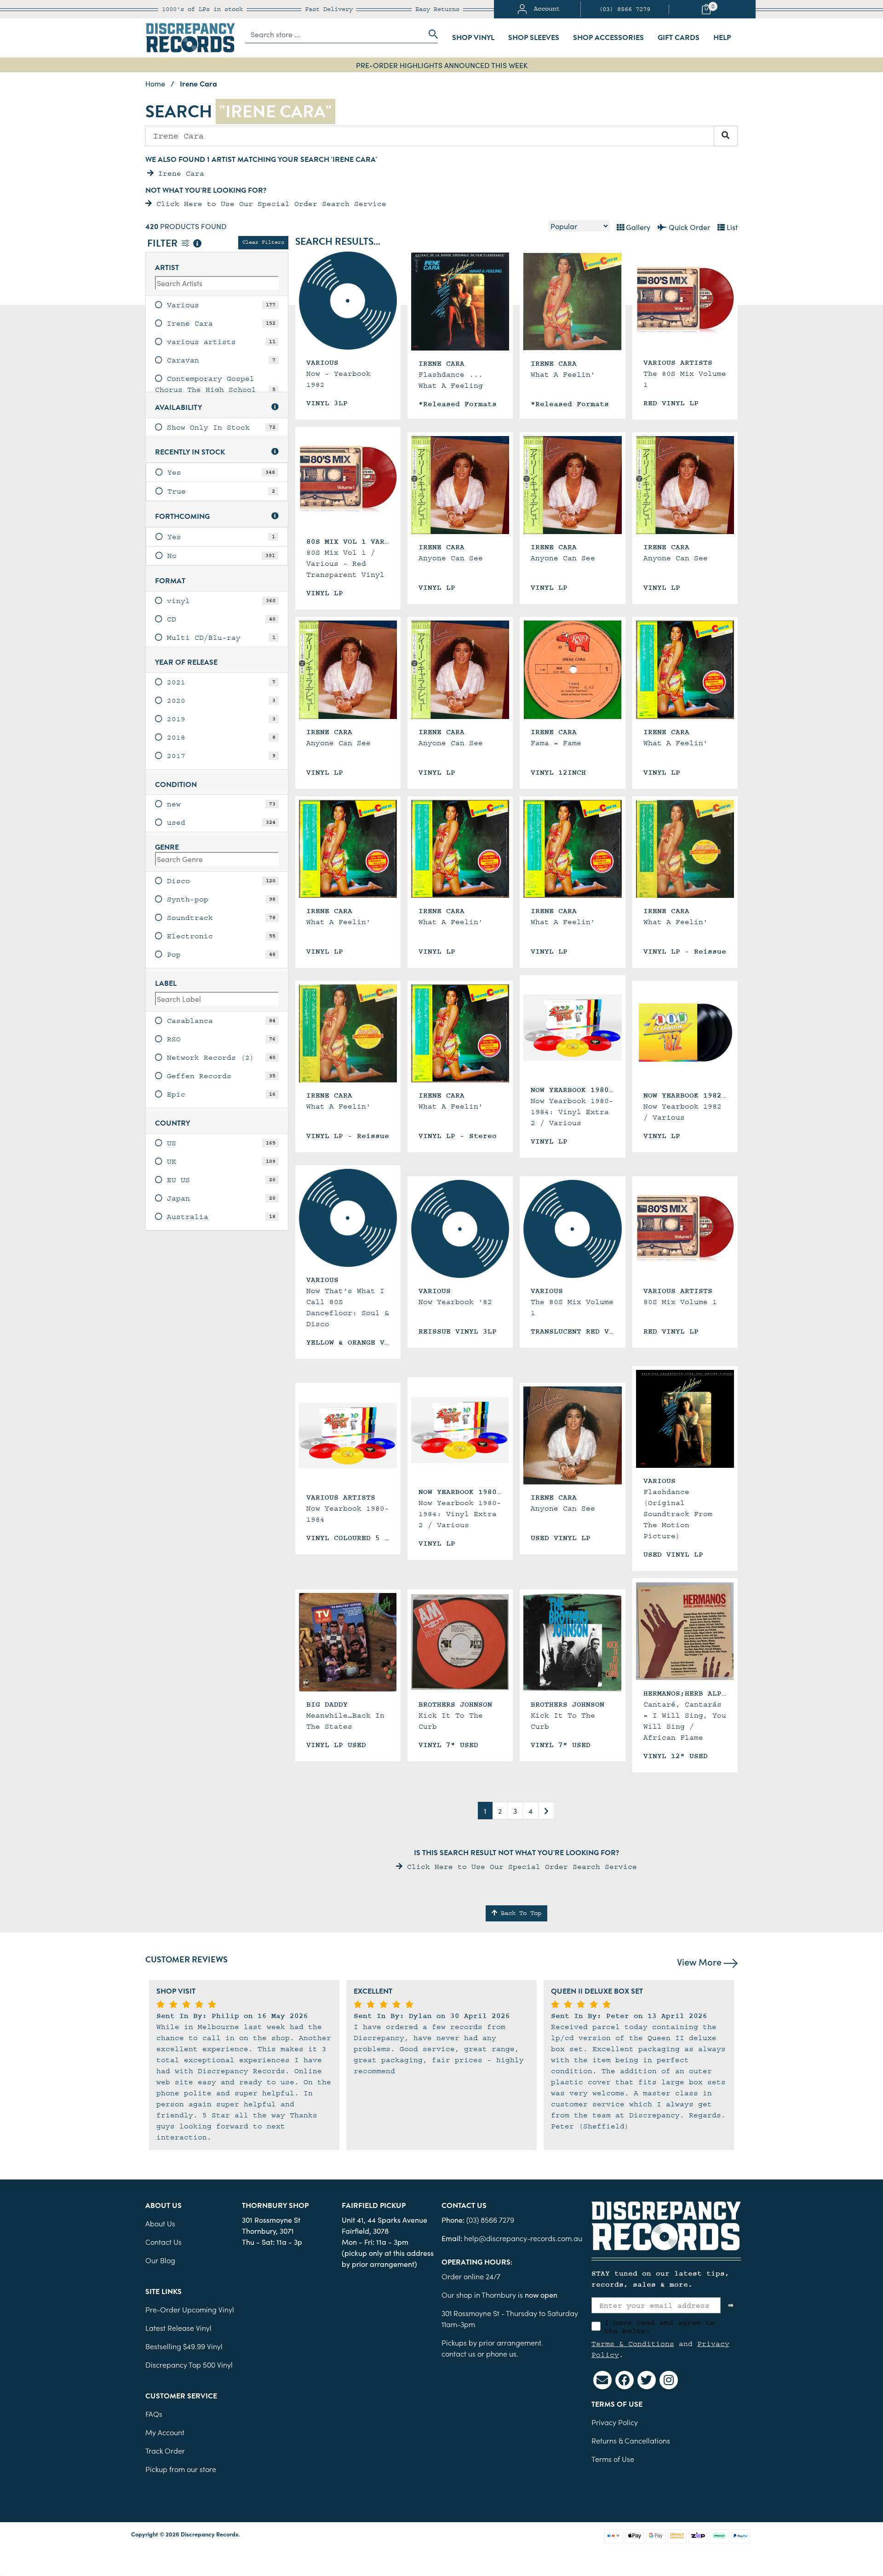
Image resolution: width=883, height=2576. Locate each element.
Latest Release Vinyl (178, 2328)
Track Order (165, 2450)
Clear (263, 242)
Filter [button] (163, 244)
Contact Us (163, 2242)
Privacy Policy (615, 2422)
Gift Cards (679, 38)
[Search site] (430, 34)
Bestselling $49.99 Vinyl (184, 2346)
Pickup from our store (181, 2469)
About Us (160, 2223)
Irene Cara (179, 173)
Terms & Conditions (633, 2344)
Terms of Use (613, 2459)
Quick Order (688, 227)
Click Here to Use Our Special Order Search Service (269, 204)
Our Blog (160, 2260)
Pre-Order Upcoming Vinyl (190, 2309)
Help (722, 38)
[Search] (726, 136)
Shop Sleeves (534, 38)
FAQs (154, 2414)
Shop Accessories (608, 38)
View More (700, 1961)
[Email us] (602, 2380)
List (731, 227)
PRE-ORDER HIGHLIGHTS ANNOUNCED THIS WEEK (442, 65)
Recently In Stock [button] (190, 452)
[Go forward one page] (546, 1811)
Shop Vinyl (473, 38)
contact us (459, 2353)
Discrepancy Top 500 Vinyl (189, 2364)
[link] (217, 305)
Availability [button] (178, 408)
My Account (165, 2432)
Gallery (637, 227)
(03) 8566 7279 (625, 9)
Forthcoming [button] (182, 517)
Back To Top (519, 1913)
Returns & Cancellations (631, 2440)
